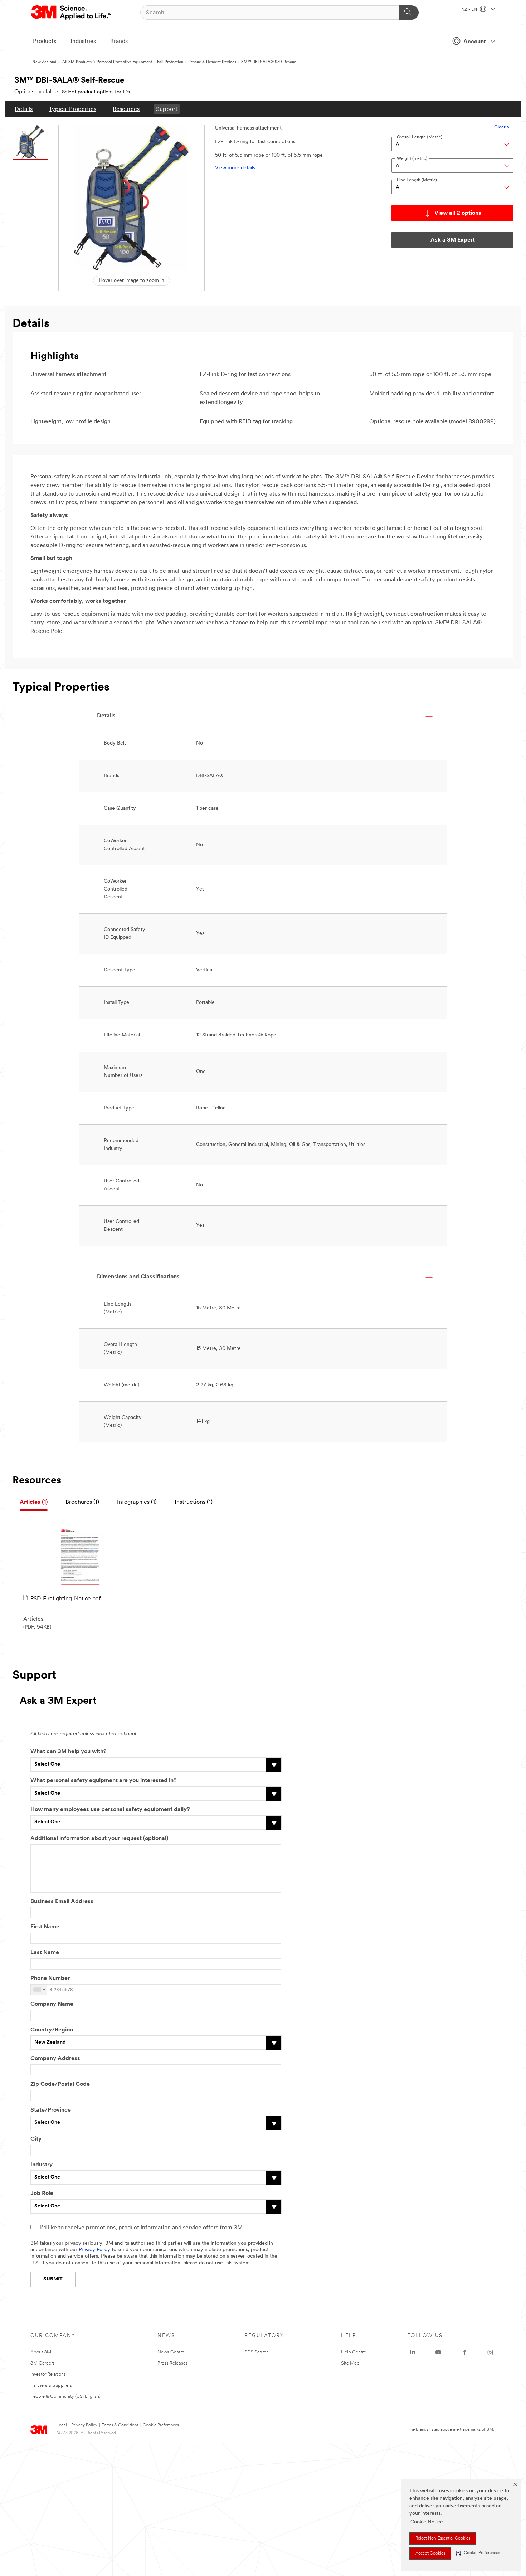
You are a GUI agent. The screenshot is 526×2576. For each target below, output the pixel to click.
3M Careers (43, 2363)
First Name (45, 1927)
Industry (42, 2165)
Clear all (503, 127)
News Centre (171, 2352)
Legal (62, 2425)
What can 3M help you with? (68, 1752)
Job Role (42, 2194)
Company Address (55, 2059)
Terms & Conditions (120, 2425)
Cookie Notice (427, 2522)
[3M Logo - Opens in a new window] (72, 13)
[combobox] (39, 1990)
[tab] (34, 1502)
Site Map (350, 2363)
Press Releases (173, 2363)
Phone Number (50, 1979)
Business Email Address (62, 1902)
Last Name (45, 1953)
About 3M (41, 2352)
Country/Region (52, 2030)
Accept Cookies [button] (430, 2553)
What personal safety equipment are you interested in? (103, 1781)
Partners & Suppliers (51, 2385)
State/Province (51, 2110)
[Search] (409, 13)
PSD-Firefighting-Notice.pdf (65, 1599)
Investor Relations (48, 2374)
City (36, 2139)
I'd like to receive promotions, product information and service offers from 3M (141, 2228)
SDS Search (257, 2352)
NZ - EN (470, 10)
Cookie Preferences (161, 2425)
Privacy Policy (94, 2250)
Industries (83, 42)
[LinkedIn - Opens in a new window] (413, 2352)
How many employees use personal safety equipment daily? (110, 1810)
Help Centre (354, 2352)
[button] (478, 2553)
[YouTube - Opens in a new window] (438, 2352)
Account (475, 42)
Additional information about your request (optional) (99, 1839)
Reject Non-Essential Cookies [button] (443, 2538)
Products (45, 42)
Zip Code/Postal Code (60, 2084)
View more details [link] (235, 168)
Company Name (52, 2004)
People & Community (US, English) (65, 2397)
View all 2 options (458, 213)
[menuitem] (24, 109)
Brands (119, 42)
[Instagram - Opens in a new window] (490, 2352)
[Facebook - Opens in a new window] (464, 2352)
